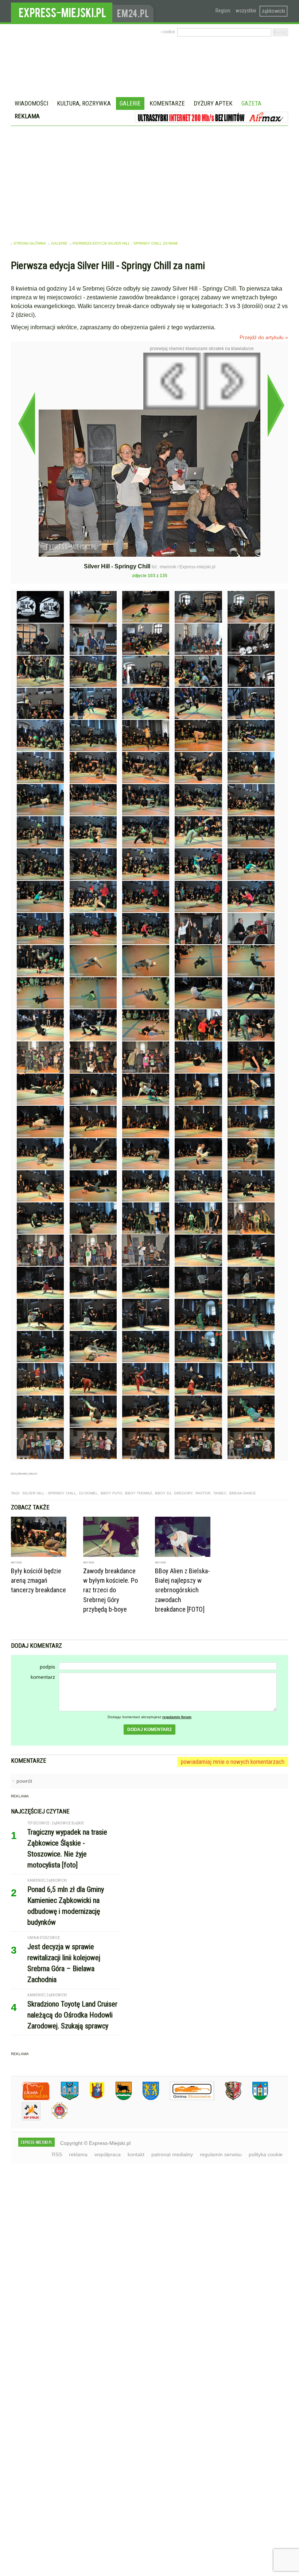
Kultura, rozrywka (84, 103)
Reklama (27, 116)
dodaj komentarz (149, 1730)
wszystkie (246, 11)
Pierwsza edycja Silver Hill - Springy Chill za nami (125, 243)
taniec (220, 1493)
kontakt (136, 2154)
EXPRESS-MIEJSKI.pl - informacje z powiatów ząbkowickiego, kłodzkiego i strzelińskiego (62, 11)
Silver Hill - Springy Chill (49, 1493)
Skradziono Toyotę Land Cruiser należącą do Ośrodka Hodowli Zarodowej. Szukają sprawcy (72, 2015)
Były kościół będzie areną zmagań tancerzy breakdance (38, 1580)
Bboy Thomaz (139, 1493)
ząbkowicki (273, 11)
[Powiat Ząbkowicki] (30, 2099)
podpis (47, 1667)
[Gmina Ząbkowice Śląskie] (64, 2099)
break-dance (243, 1493)
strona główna (30, 243)
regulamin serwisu (221, 2154)
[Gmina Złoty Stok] (228, 2099)
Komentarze (167, 103)
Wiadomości (31, 103)
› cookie (168, 32)
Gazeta (251, 103)
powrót (24, 1781)
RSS (57, 2154)
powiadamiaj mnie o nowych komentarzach (233, 1762)
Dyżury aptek (213, 103)
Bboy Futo (111, 1493)
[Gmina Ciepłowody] (118, 2099)
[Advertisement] (149, 181)
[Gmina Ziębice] (255, 2099)
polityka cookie (266, 2154)
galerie (59, 243)
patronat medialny (172, 2154)
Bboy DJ (163, 1493)
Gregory (183, 1493)
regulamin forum (177, 1717)
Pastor (203, 1493)
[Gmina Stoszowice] (187, 2099)
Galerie (130, 103)
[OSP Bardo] (54, 2118)
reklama (78, 2154)
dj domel (88, 1493)
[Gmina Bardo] (92, 2099)
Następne (276, 405)
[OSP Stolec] (26, 2119)
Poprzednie (26, 423)
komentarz (43, 1677)
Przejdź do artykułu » (264, 337)
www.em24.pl (135, 11)
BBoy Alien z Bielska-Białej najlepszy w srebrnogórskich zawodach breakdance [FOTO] (182, 1590)
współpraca (108, 2154)
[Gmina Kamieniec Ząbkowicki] (145, 2099)
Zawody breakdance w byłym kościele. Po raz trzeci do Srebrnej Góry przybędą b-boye (110, 1590)
